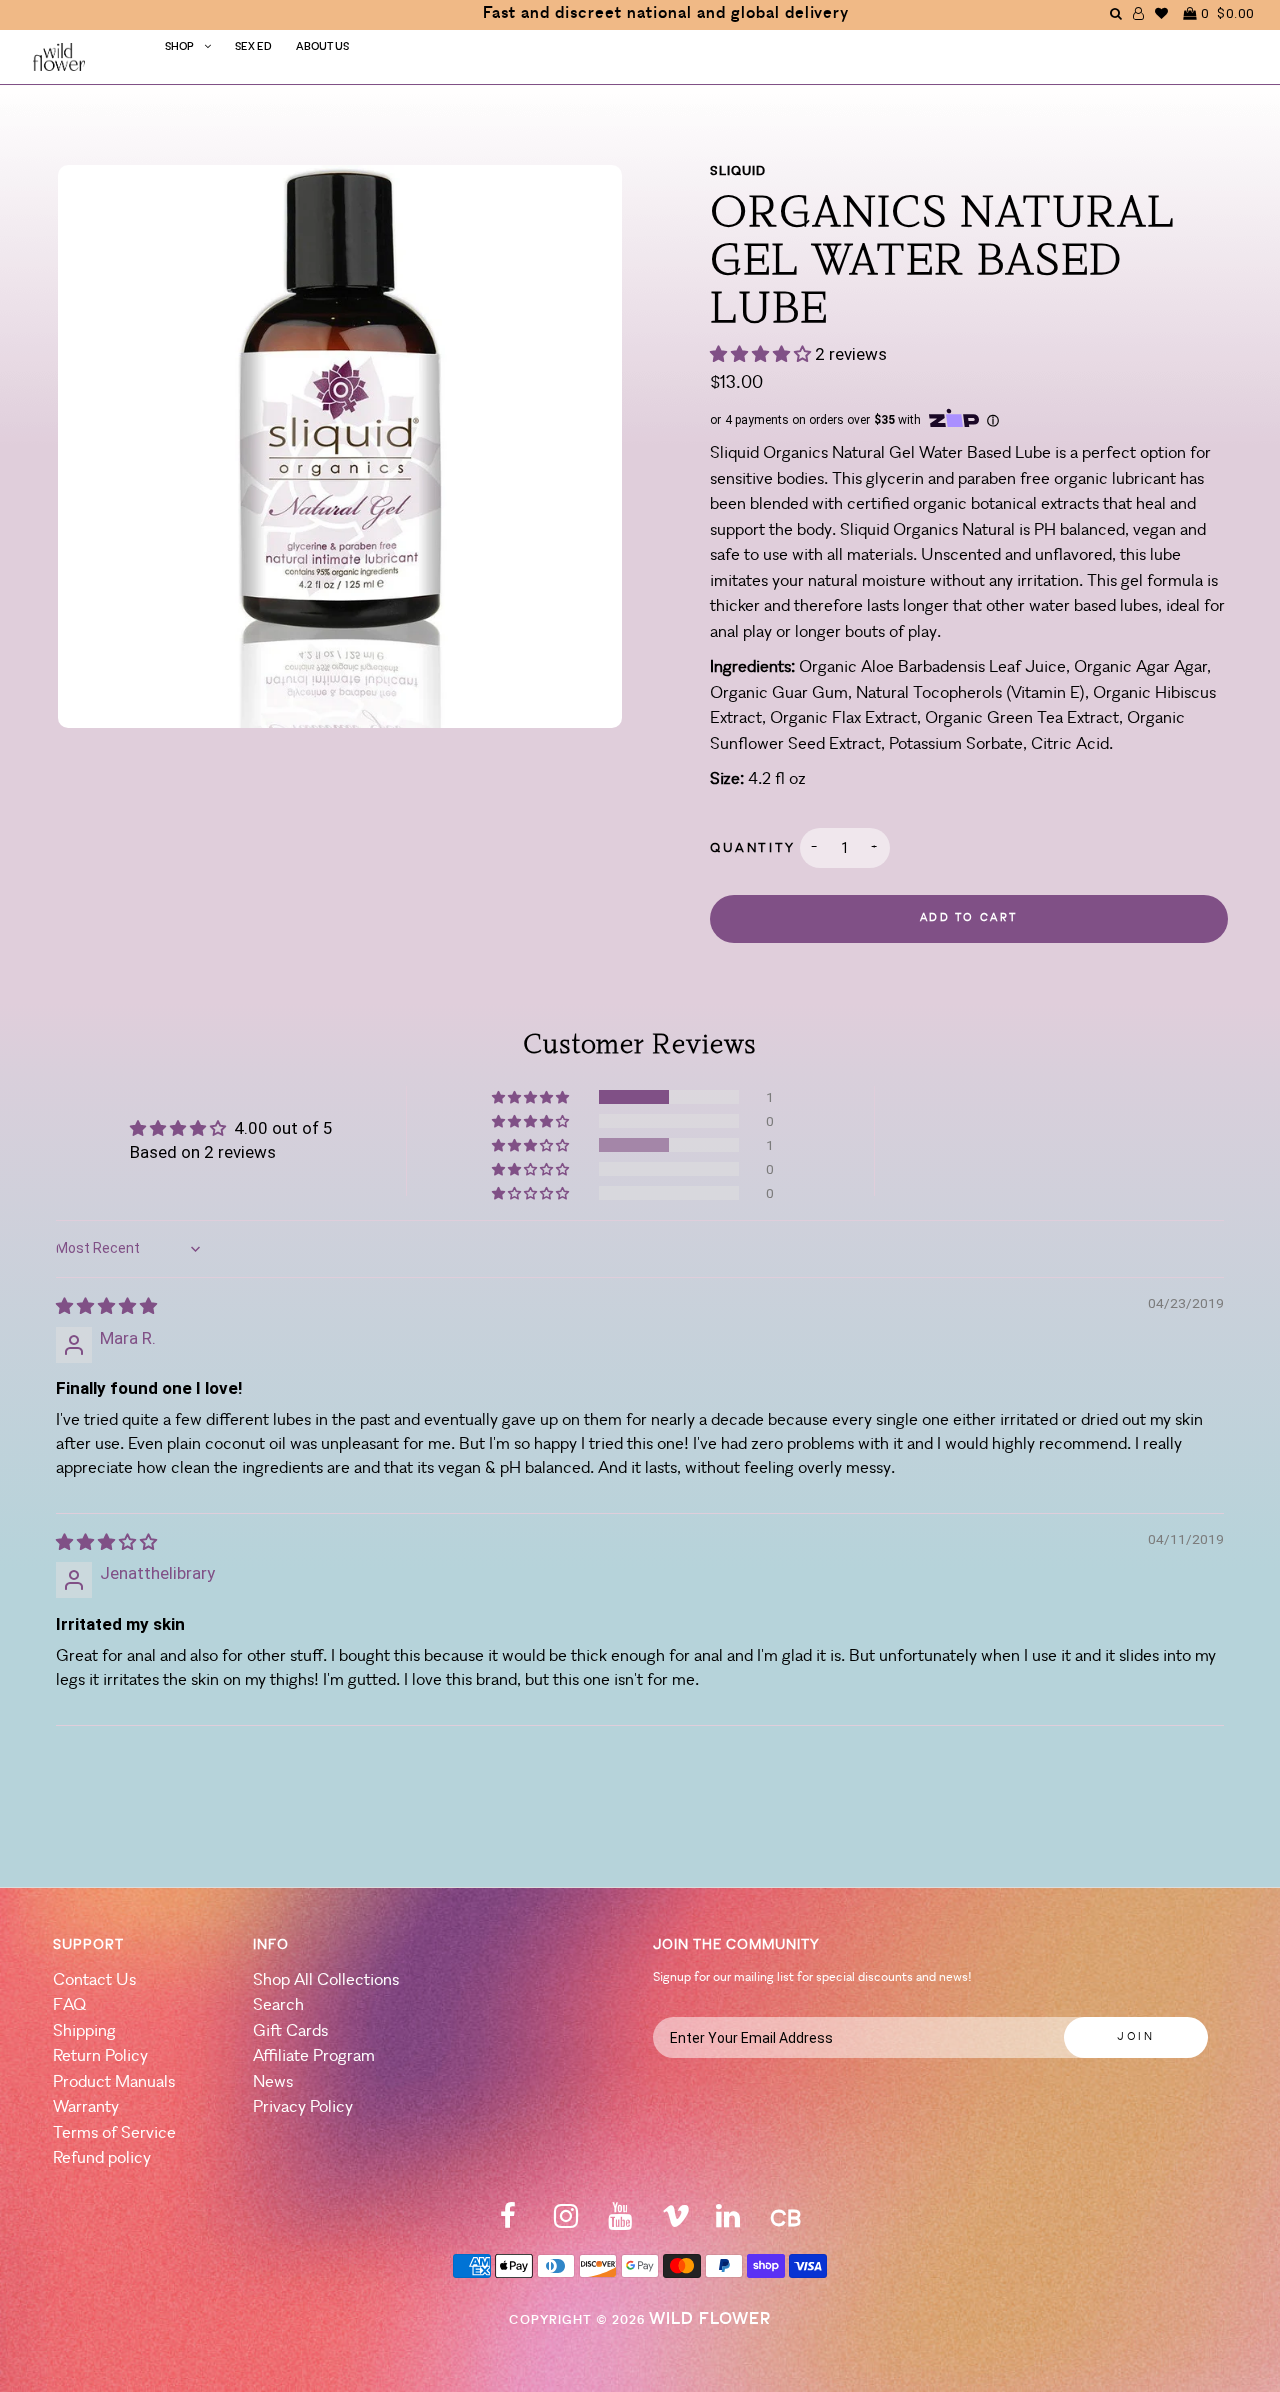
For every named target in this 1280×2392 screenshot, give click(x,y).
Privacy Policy (303, 2107)
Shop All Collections (326, 1980)
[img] (106, 1306)
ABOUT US (322, 47)
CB (785, 2220)
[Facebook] (508, 2222)
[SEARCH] (1116, 13)
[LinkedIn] (728, 2222)
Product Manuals (114, 2082)
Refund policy (102, 2158)
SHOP (179, 47)
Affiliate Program (314, 2056)
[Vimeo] (676, 2222)
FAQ (69, 2005)
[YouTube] (620, 2222)
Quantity (753, 848)
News (273, 2082)
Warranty (86, 2107)
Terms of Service (114, 2133)
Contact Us (94, 1980)
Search (278, 2005)
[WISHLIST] (1162, 13)
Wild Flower (710, 2319)
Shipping (84, 2031)
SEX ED (253, 47)
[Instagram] (566, 2222)
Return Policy (100, 2056)
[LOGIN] (1139, 13)
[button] (762, 354)
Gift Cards (290, 2031)
